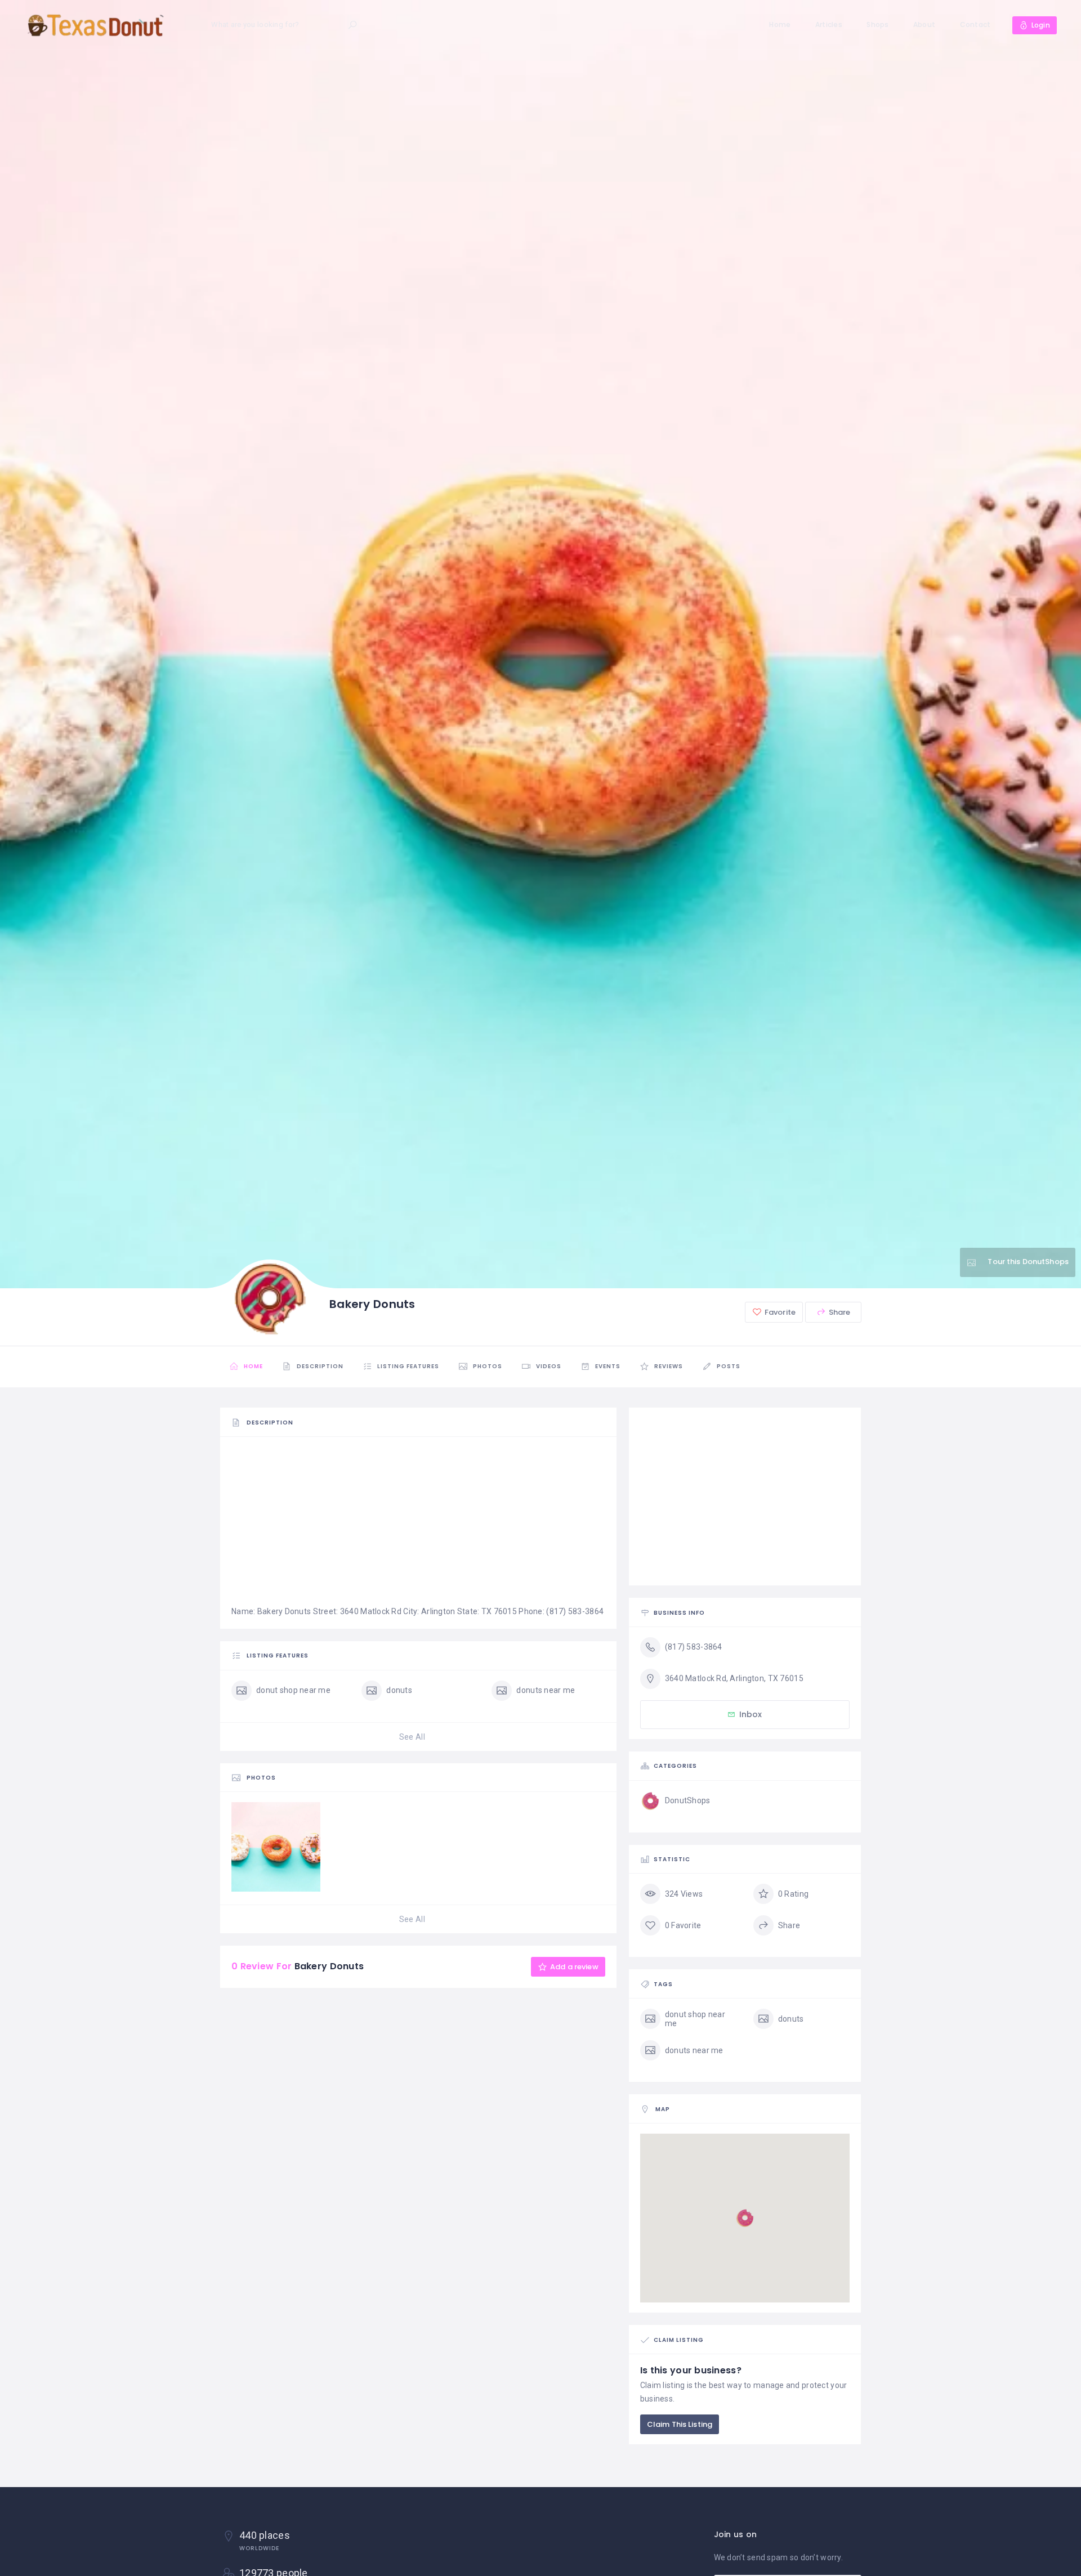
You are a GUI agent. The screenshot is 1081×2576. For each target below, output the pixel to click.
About (924, 24)
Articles (829, 24)
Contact (975, 24)
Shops (877, 24)
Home (780, 24)
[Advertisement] (418, 1526)
